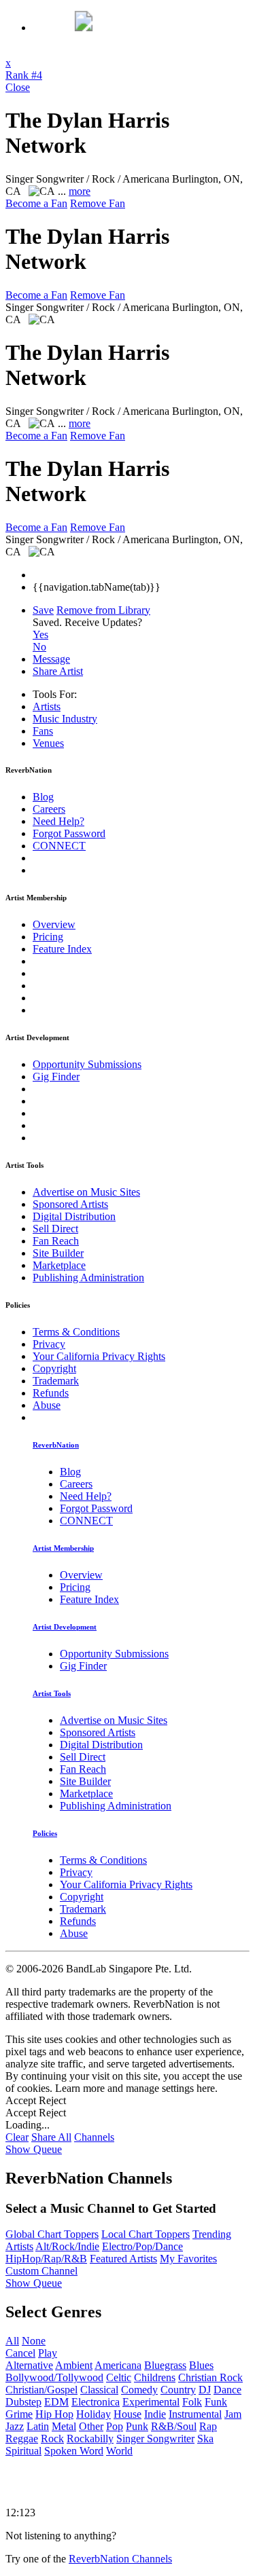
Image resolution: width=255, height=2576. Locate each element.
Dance (227, 2390)
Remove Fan (98, 203)
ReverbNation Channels (120, 2559)
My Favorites (188, 2259)
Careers (49, 809)
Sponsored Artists (70, 1204)
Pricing (48, 937)
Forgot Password (69, 833)
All (12, 2341)
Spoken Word (74, 2451)
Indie (155, 2414)
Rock (52, 2439)
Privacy (49, 1344)
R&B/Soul (174, 2426)
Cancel (20, 2353)
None (34, 2341)
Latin (38, 2426)
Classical (99, 2390)
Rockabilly (90, 2439)
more (80, 191)
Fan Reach (56, 1241)
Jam (233, 2414)
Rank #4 (24, 75)
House (128, 2414)
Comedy (139, 2390)
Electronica (96, 2402)
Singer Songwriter (155, 2439)
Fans (43, 731)
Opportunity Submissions (87, 1064)
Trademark (56, 1381)
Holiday (93, 2414)
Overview (54, 924)
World (119, 2451)
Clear (17, 2137)
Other (91, 2426)
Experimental (151, 2402)
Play (48, 2353)
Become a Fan (36, 203)
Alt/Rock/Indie (67, 2246)
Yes (40, 634)
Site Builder (58, 1253)
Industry (65, 719)
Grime (19, 2414)
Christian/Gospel (41, 2390)
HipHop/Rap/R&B (46, 2259)
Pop (115, 2426)
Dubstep (23, 2402)
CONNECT (59, 846)
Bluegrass (165, 2365)
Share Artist (58, 671)
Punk (137, 2426)
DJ (205, 2390)
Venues (48, 743)
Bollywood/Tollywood (54, 2377)
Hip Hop (54, 2414)
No (39, 647)
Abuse (47, 1405)
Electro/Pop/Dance (142, 2246)
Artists (47, 706)
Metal (64, 2426)
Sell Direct (55, 1229)
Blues (201, 2365)
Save (43, 610)
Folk (192, 2402)
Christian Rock (210, 2377)
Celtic (119, 2377)
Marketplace (59, 1265)
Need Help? (58, 821)
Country (178, 2390)
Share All (51, 2137)
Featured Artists (123, 2259)
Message (51, 659)
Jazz (15, 2426)
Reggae (22, 2439)
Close (18, 87)
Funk (216, 2402)
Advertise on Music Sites (86, 1192)
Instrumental (195, 2414)
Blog (43, 797)
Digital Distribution (74, 1216)
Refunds (51, 1393)
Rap (208, 2426)
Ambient (74, 2365)
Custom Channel (41, 2271)
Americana (118, 2365)
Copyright (54, 1368)
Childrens (155, 2377)
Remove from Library (103, 610)
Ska (205, 2439)
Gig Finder (56, 1077)
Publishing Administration (88, 1277)
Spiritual (23, 2451)
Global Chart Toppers (52, 2234)
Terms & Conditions (76, 1332)
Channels (94, 2137)
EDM (56, 2402)
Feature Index (62, 949)
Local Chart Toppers (146, 2234)
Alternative (29, 2365)
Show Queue (34, 2149)
